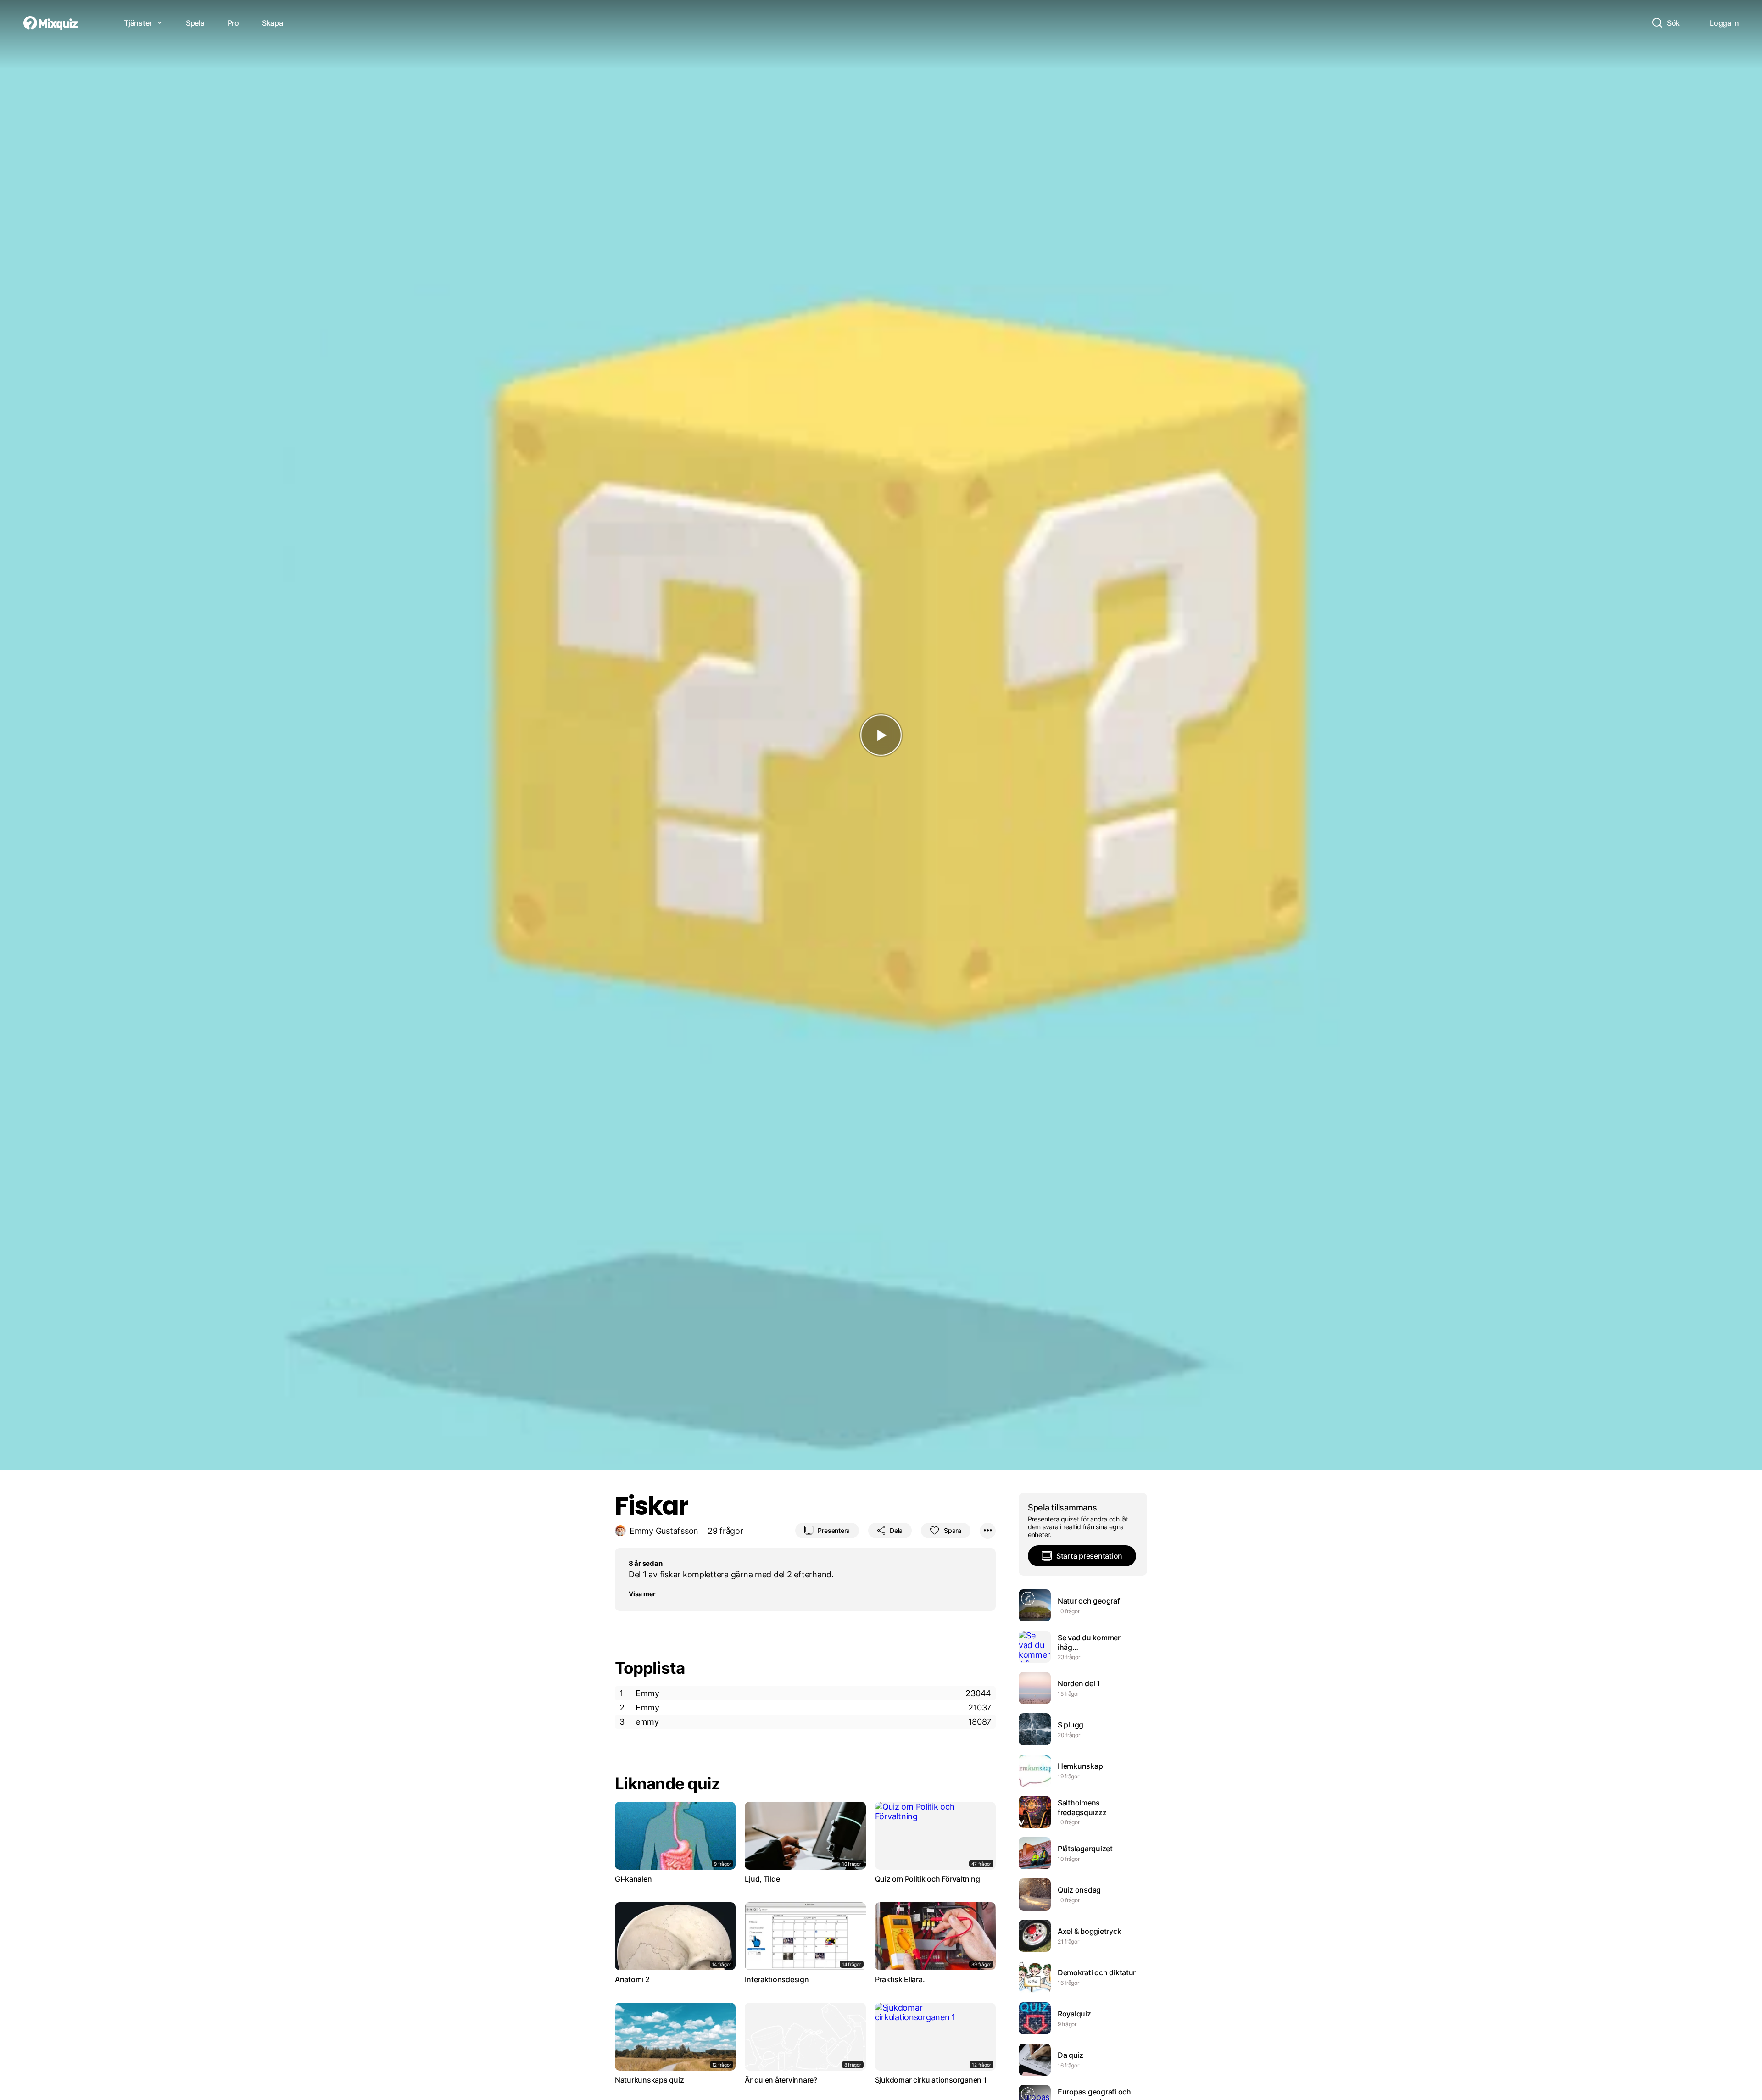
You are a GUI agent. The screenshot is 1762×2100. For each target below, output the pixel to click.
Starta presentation (1089, 1556)
